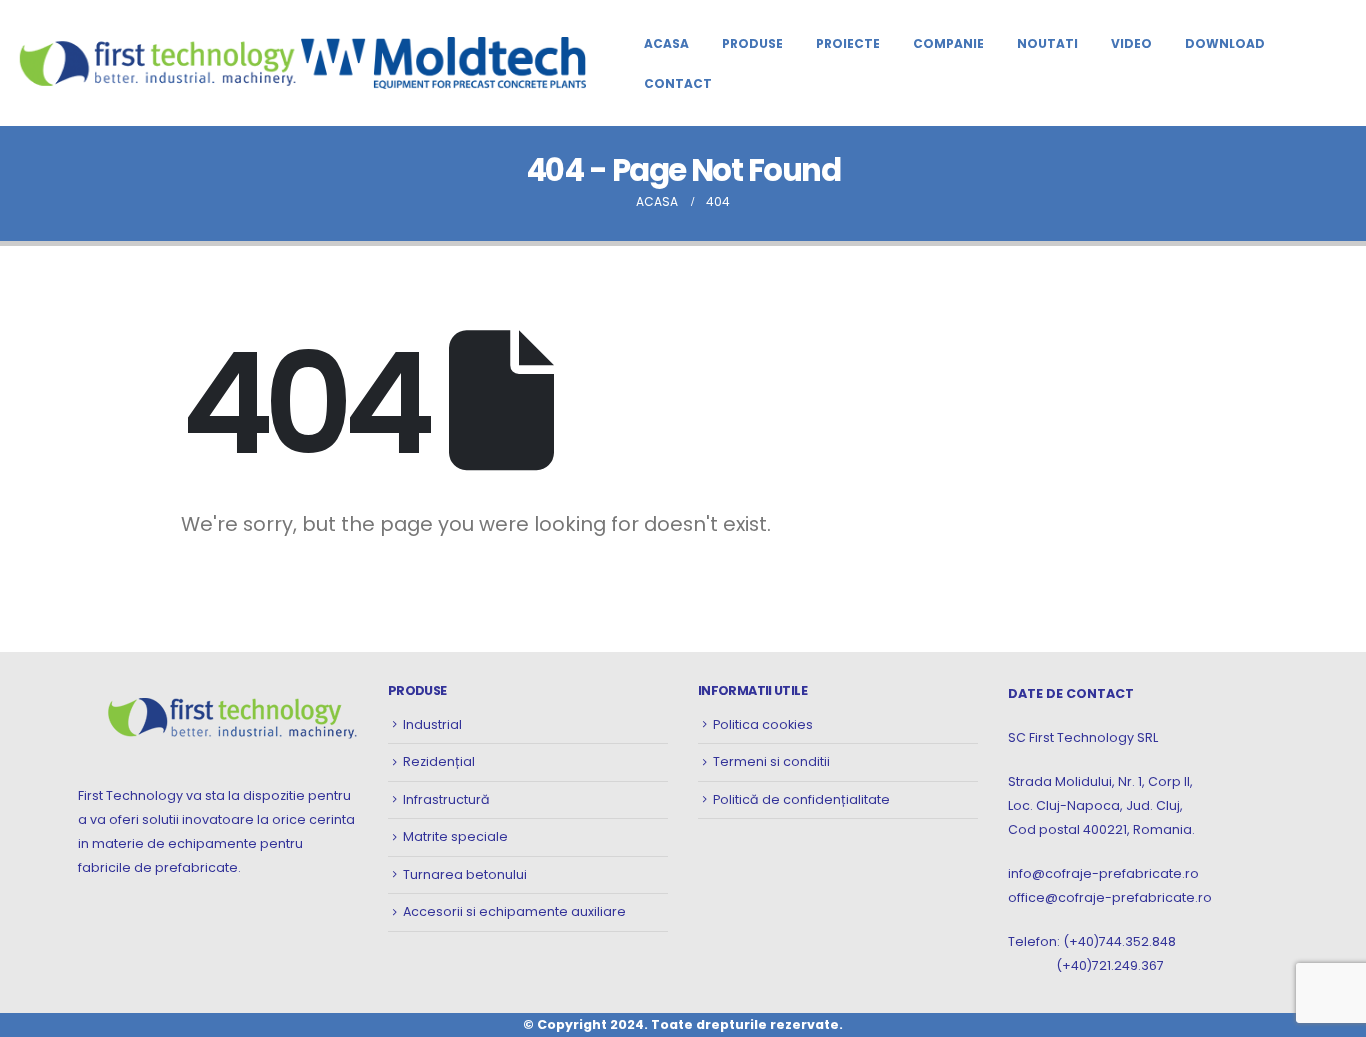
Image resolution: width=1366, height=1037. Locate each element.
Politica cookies (763, 724)
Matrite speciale (455, 836)
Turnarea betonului (465, 874)
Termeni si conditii (771, 761)
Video (1131, 43)
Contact (678, 83)
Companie (948, 43)
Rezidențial (439, 761)
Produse (752, 43)
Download (1225, 43)
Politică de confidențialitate (801, 799)
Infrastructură (446, 799)
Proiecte (848, 43)
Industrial (432, 724)
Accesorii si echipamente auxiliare (514, 911)
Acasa (666, 43)
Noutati (1047, 43)
